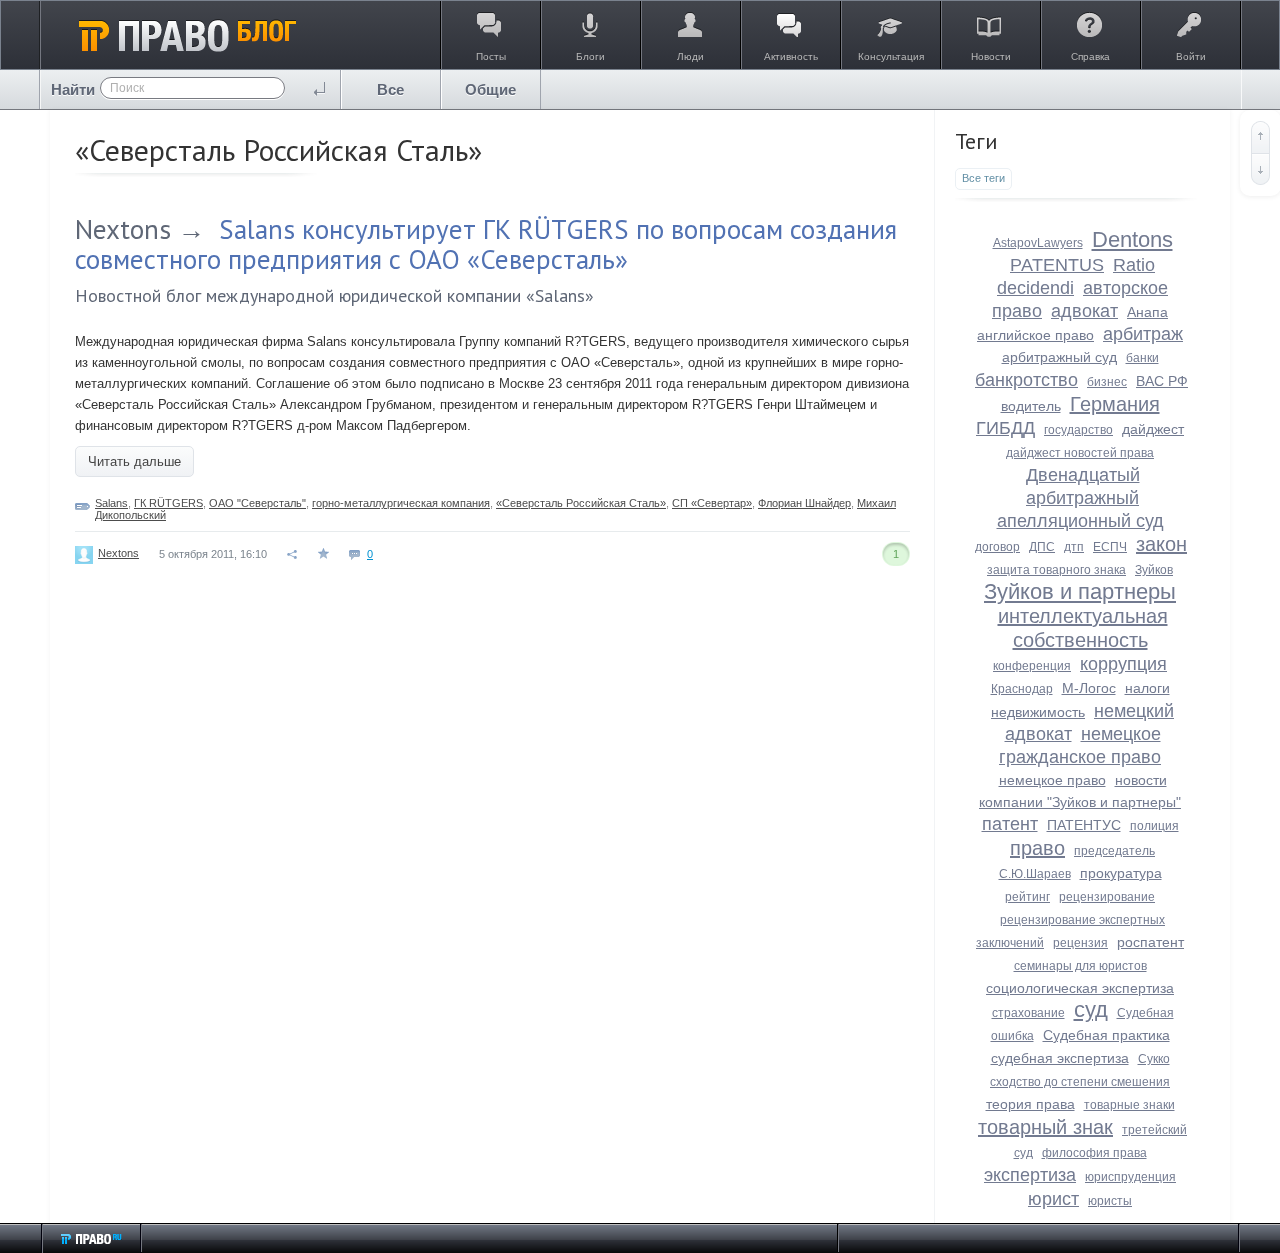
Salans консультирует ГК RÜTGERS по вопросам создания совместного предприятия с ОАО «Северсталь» (486, 244)
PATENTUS (1057, 265)
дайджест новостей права (1080, 453)
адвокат (1084, 311)
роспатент (1150, 942)
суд (1091, 1009)
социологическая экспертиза (1080, 988)
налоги (1147, 688)
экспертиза (1030, 1175)
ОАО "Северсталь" (257, 503)
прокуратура (1121, 873)
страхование (1028, 1013)
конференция (1032, 666)
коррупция (1123, 664)
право (1037, 848)
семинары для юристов (1080, 966)
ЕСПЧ (1110, 547)
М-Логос (1089, 688)
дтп (1074, 547)
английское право (1035, 335)
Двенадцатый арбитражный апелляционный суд (1080, 498)
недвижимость (1038, 712)
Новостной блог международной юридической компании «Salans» (334, 295)
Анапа (1147, 312)
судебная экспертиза (1060, 1058)
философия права (1094, 1153)
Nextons (123, 229)
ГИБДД (1005, 428)
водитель (1031, 406)
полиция (1154, 826)
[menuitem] (391, 89)
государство (1078, 430)
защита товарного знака (1056, 570)
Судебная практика (1106, 1035)
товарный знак (1045, 1127)
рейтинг (1027, 897)
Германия (1115, 404)
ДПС (1042, 547)
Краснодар (1022, 689)
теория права (1030, 1104)
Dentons (1132, 239)
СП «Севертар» (712, 503)
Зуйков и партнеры (1080, 591)
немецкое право (1052, 780)
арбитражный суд (1059, 357)
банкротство (1026, 380)
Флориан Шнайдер (804, 503)
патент (1010, 824)
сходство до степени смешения (1080, 1082)
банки (1142, 358)
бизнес (1107, 382)
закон (1161, 544)
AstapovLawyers (1038, 243)
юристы (1110, 1201)
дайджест (1153, 429)
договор (997, 547)
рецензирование (1107, 897)
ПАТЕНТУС (1084, 825)
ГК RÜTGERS (168, 503)
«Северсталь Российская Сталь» (581, 503)
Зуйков (1154, 570)
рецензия (1080, 943)
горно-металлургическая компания (401, 503)
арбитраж (1143, 334)
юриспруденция (1130, 1177)
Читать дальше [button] (134, 461)
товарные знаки (1129, 1105)
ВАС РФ (1162, 381)
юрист (1053, 1199)
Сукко (1154, 1059)
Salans (111, 503)
